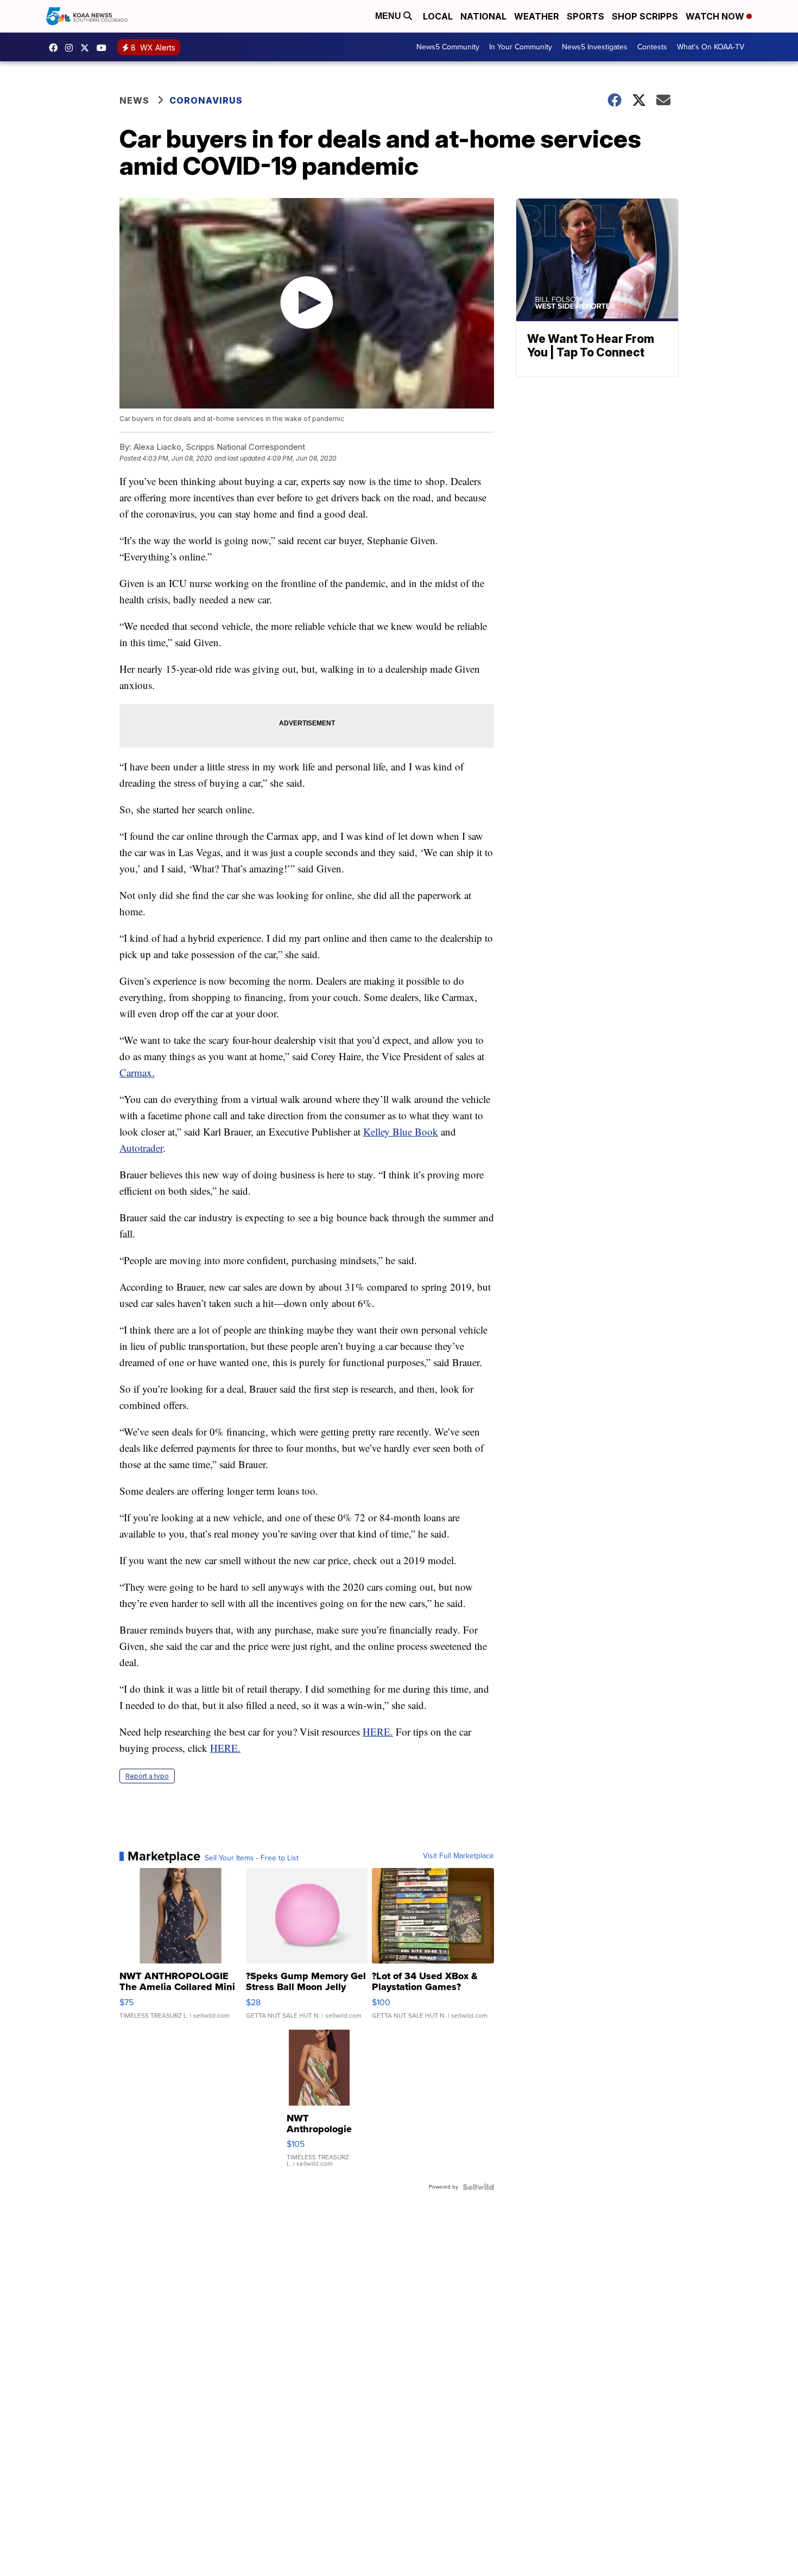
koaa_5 (72, 48)
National (483, 16)
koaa (87, 48)
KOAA (56, 48)
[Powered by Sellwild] (478, 2187)
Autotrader (141, 1148)
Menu (389, 16)
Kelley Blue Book (401, 1131)
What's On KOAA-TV (711, 47)
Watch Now (716, 16)
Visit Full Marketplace (458, 1856)
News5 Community (448, 47)
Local (438, 16)
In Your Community (521, 47)
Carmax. (137, 1072)
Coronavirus (206, 100)
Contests (652, 47)
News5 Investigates (595, 47)
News (134, 100)
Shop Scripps (645, 16)
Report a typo (147, 1776)
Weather (537, 16)
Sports (585, 16)
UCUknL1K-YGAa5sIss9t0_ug (104, 48)
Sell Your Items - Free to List (252, 1858)
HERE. (378, 1732)
